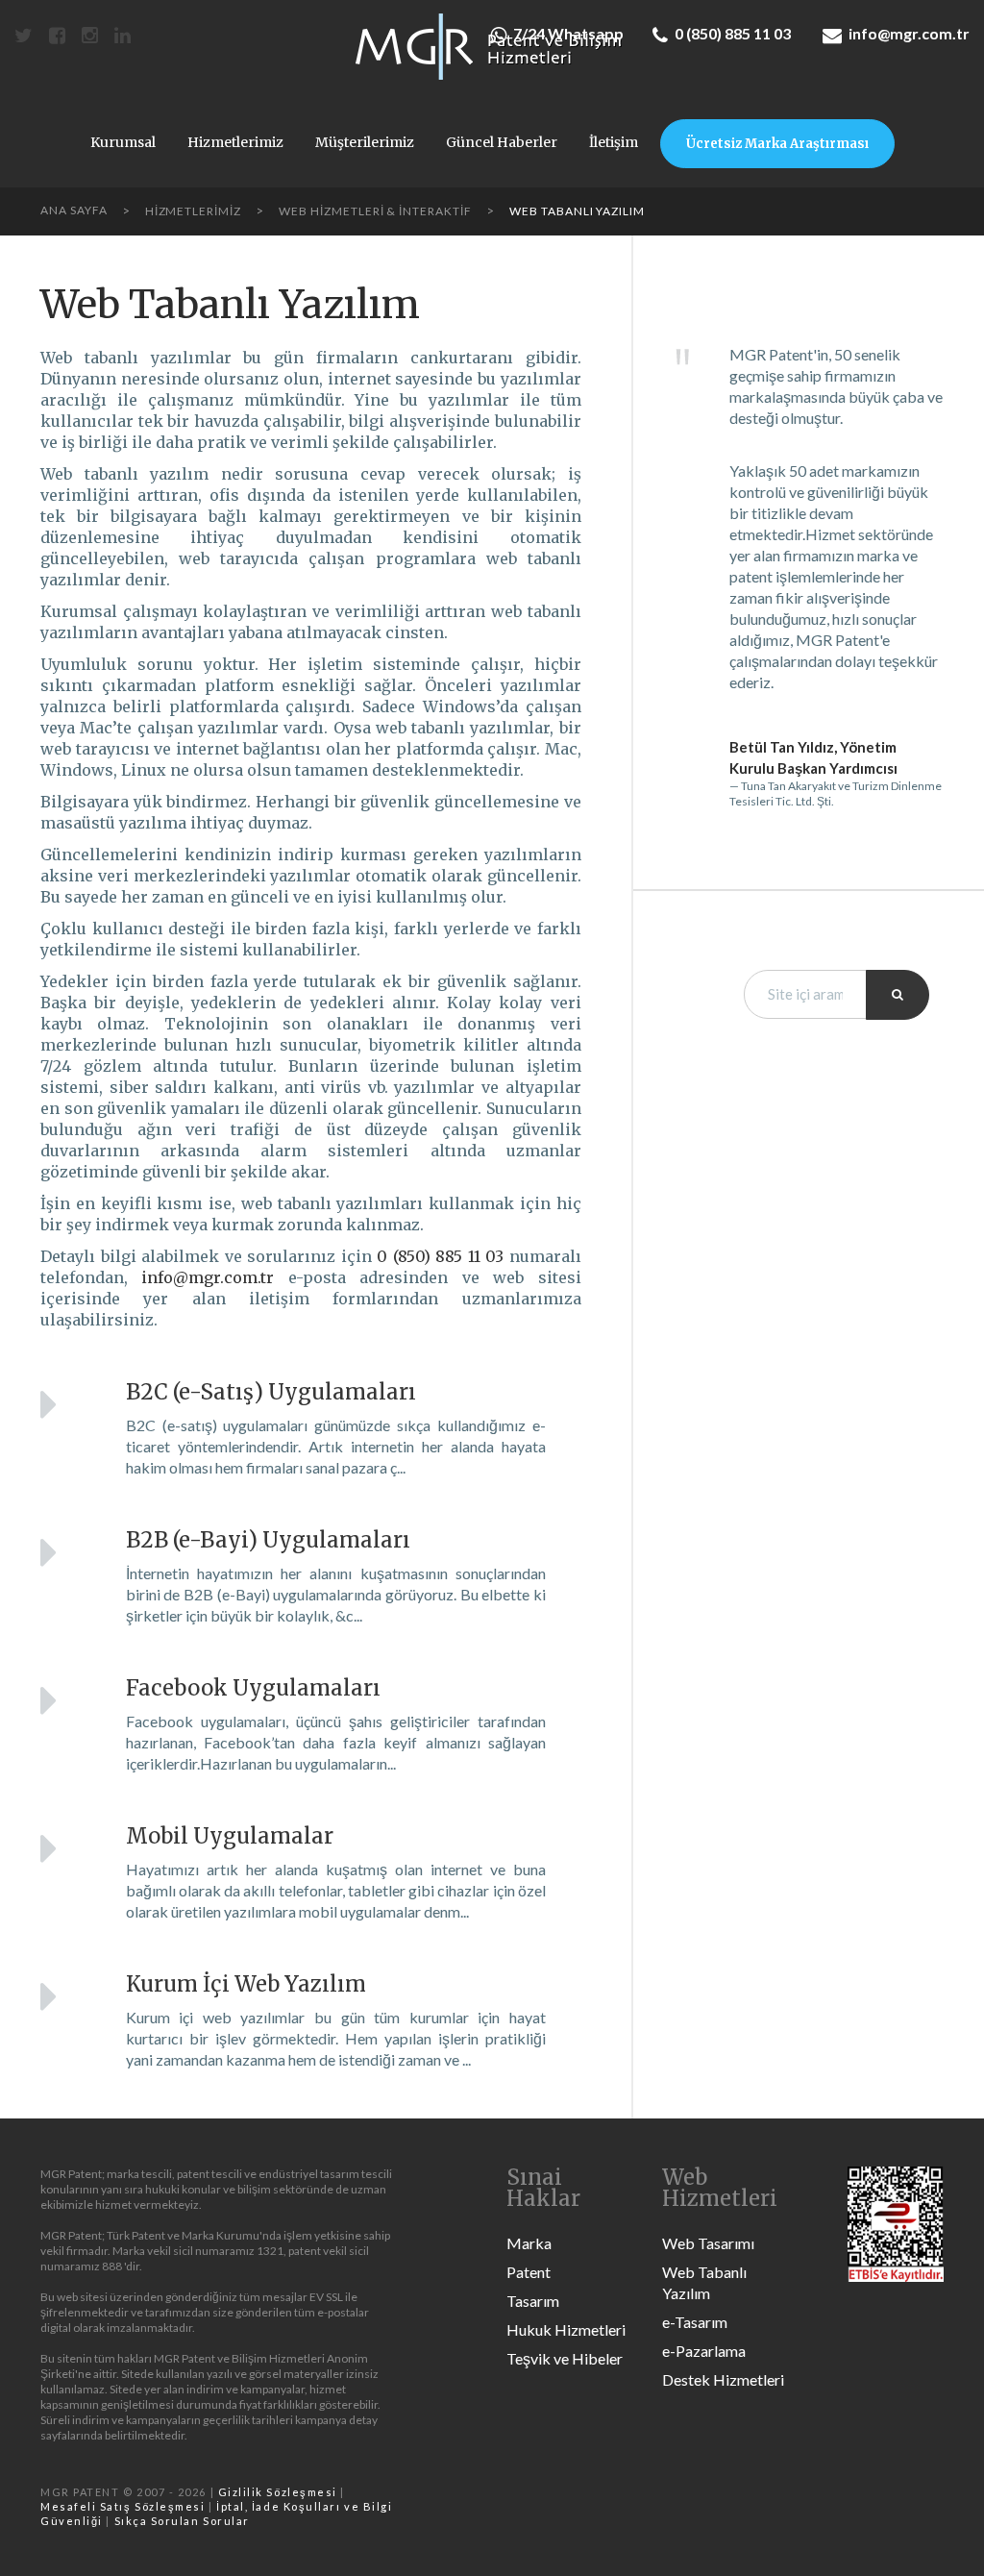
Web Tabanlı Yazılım (704, 2282)
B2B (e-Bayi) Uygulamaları (268, 1540)
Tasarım (533, 2301)
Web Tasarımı (708, 2243)
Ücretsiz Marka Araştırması (777, 144)
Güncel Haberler (502, 143)
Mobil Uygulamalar (230, 1836)
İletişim (614, 143)
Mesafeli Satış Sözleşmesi (123, 2506)
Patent (529, 2272)
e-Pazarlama (704, 2351)
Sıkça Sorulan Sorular (182, 2521)
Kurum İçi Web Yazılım (246, 1984)
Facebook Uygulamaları (253, 1688)
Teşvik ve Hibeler (565, 2358)
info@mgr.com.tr (909, 33)
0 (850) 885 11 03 (733, 33)
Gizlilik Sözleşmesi (278, 2492)
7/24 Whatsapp (568, 33)
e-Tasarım (695, 2322)
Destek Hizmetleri (723, 2379)
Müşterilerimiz (365, 143)
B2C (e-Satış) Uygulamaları (271, 1392)
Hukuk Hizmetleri (566, 2329)
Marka (529, 2243)
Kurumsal (123, 143)
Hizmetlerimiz (235, 143)
